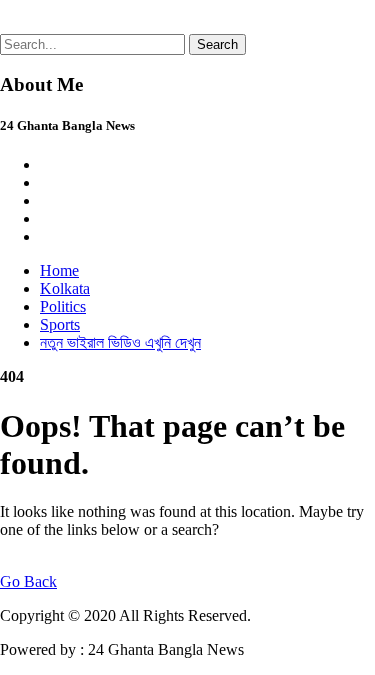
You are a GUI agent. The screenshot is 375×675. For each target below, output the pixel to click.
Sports (60, 324)
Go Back (28, 581)
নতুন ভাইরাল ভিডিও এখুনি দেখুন (120, 342)
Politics (63, 306)
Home (59, 270)
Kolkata (65, 288)
